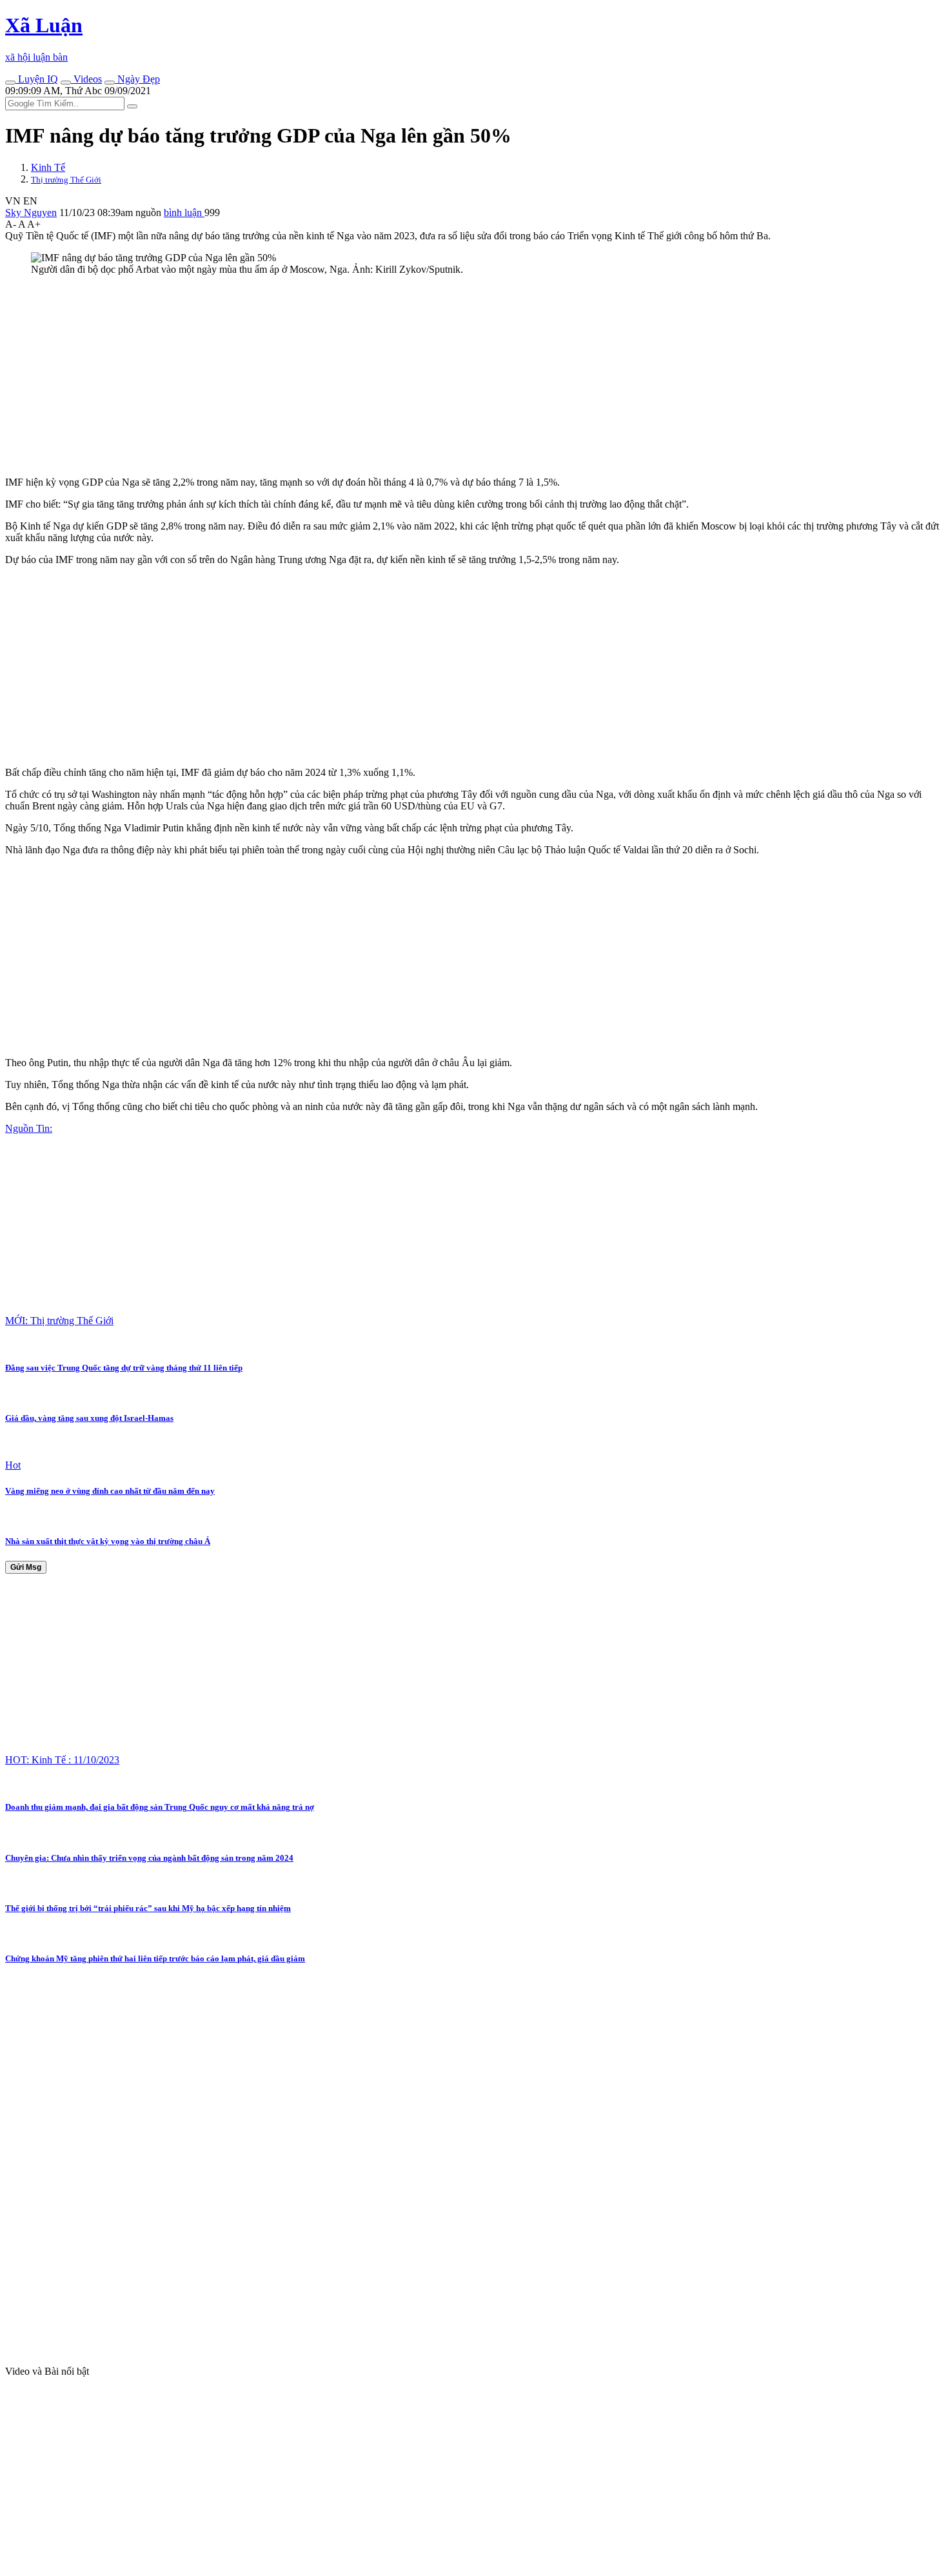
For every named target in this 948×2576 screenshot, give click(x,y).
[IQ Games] (10, 83)
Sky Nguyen (31, 213)
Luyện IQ (37, 79)
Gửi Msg (26, 1567)
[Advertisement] (392, 376)
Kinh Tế (48, 167)
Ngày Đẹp (137, 79)
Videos (86, 79)
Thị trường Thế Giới (66, 180)
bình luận (184, 213)
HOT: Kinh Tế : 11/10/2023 (62, 1760)
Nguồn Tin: (29, 1128)
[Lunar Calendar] (110, 83)
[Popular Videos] (66, 83)
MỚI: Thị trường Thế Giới (59, 1321)
